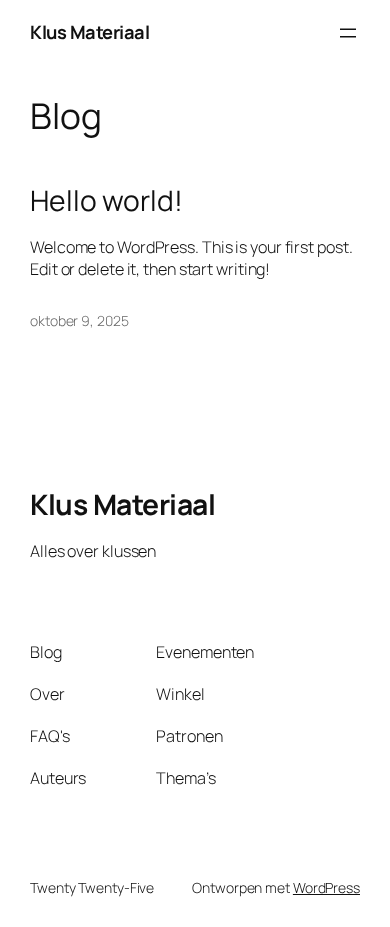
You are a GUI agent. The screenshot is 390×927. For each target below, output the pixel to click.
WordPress (326, 887)
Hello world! (106, 201)
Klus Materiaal (89, 32)
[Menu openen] (348, 33)
